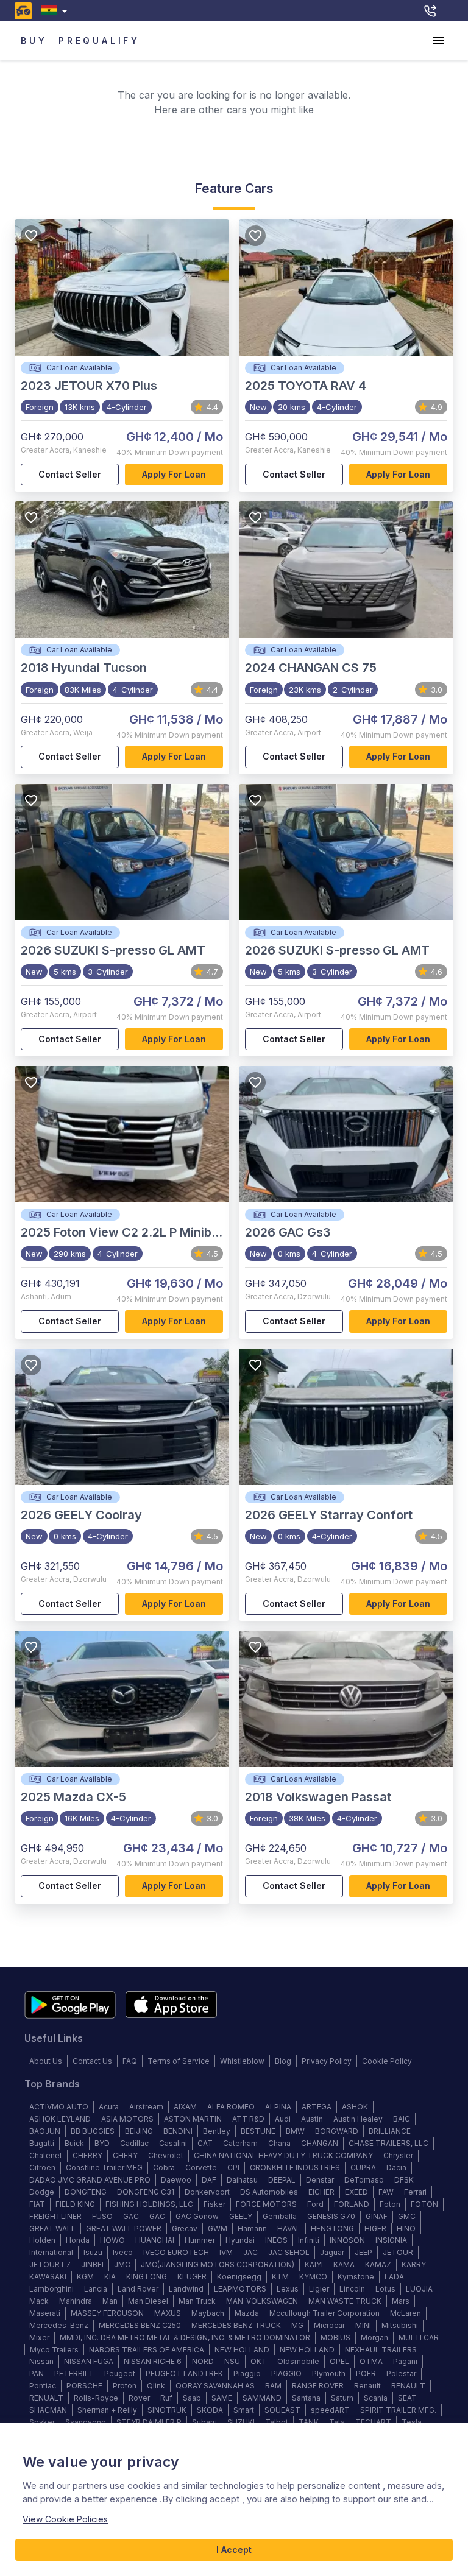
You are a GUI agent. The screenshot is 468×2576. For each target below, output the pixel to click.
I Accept (234, 2550)
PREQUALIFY (99, 41)
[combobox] (57, 11)
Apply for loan (174, 474)
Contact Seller (70, 474)
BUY (34, 41)
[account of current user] (439, 41)
